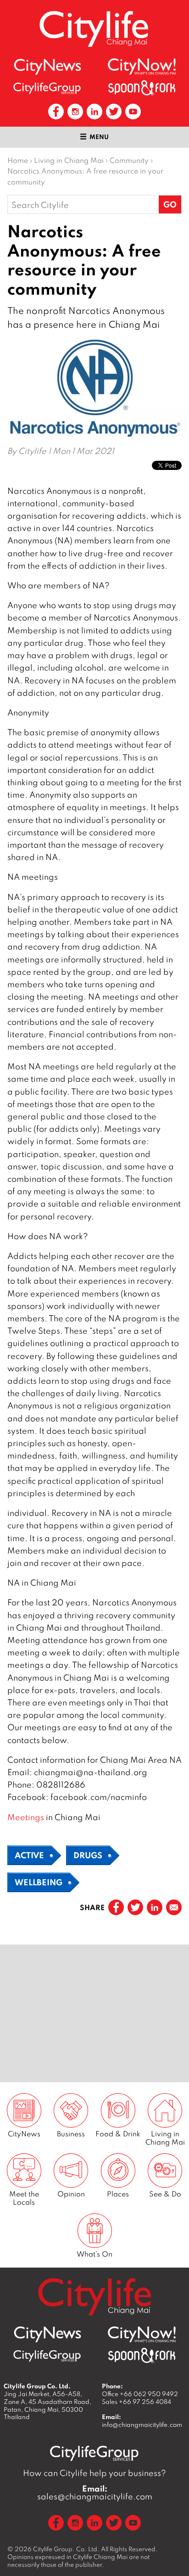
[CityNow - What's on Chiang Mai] (142, 67)
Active (29, 1855)
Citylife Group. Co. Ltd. (66, 2549)
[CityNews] (47, 67)
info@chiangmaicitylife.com (142, 2425)
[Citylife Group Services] (47, 88)
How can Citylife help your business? (94, 2473)
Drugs (88, 1855)
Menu (99, 137)
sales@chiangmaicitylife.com (95, 2492)
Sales (136, 2402)
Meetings (26, 1817)
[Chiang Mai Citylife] (94, 29)
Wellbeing (39, 1882)
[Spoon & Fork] (142, 88)
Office (140, 2394)
